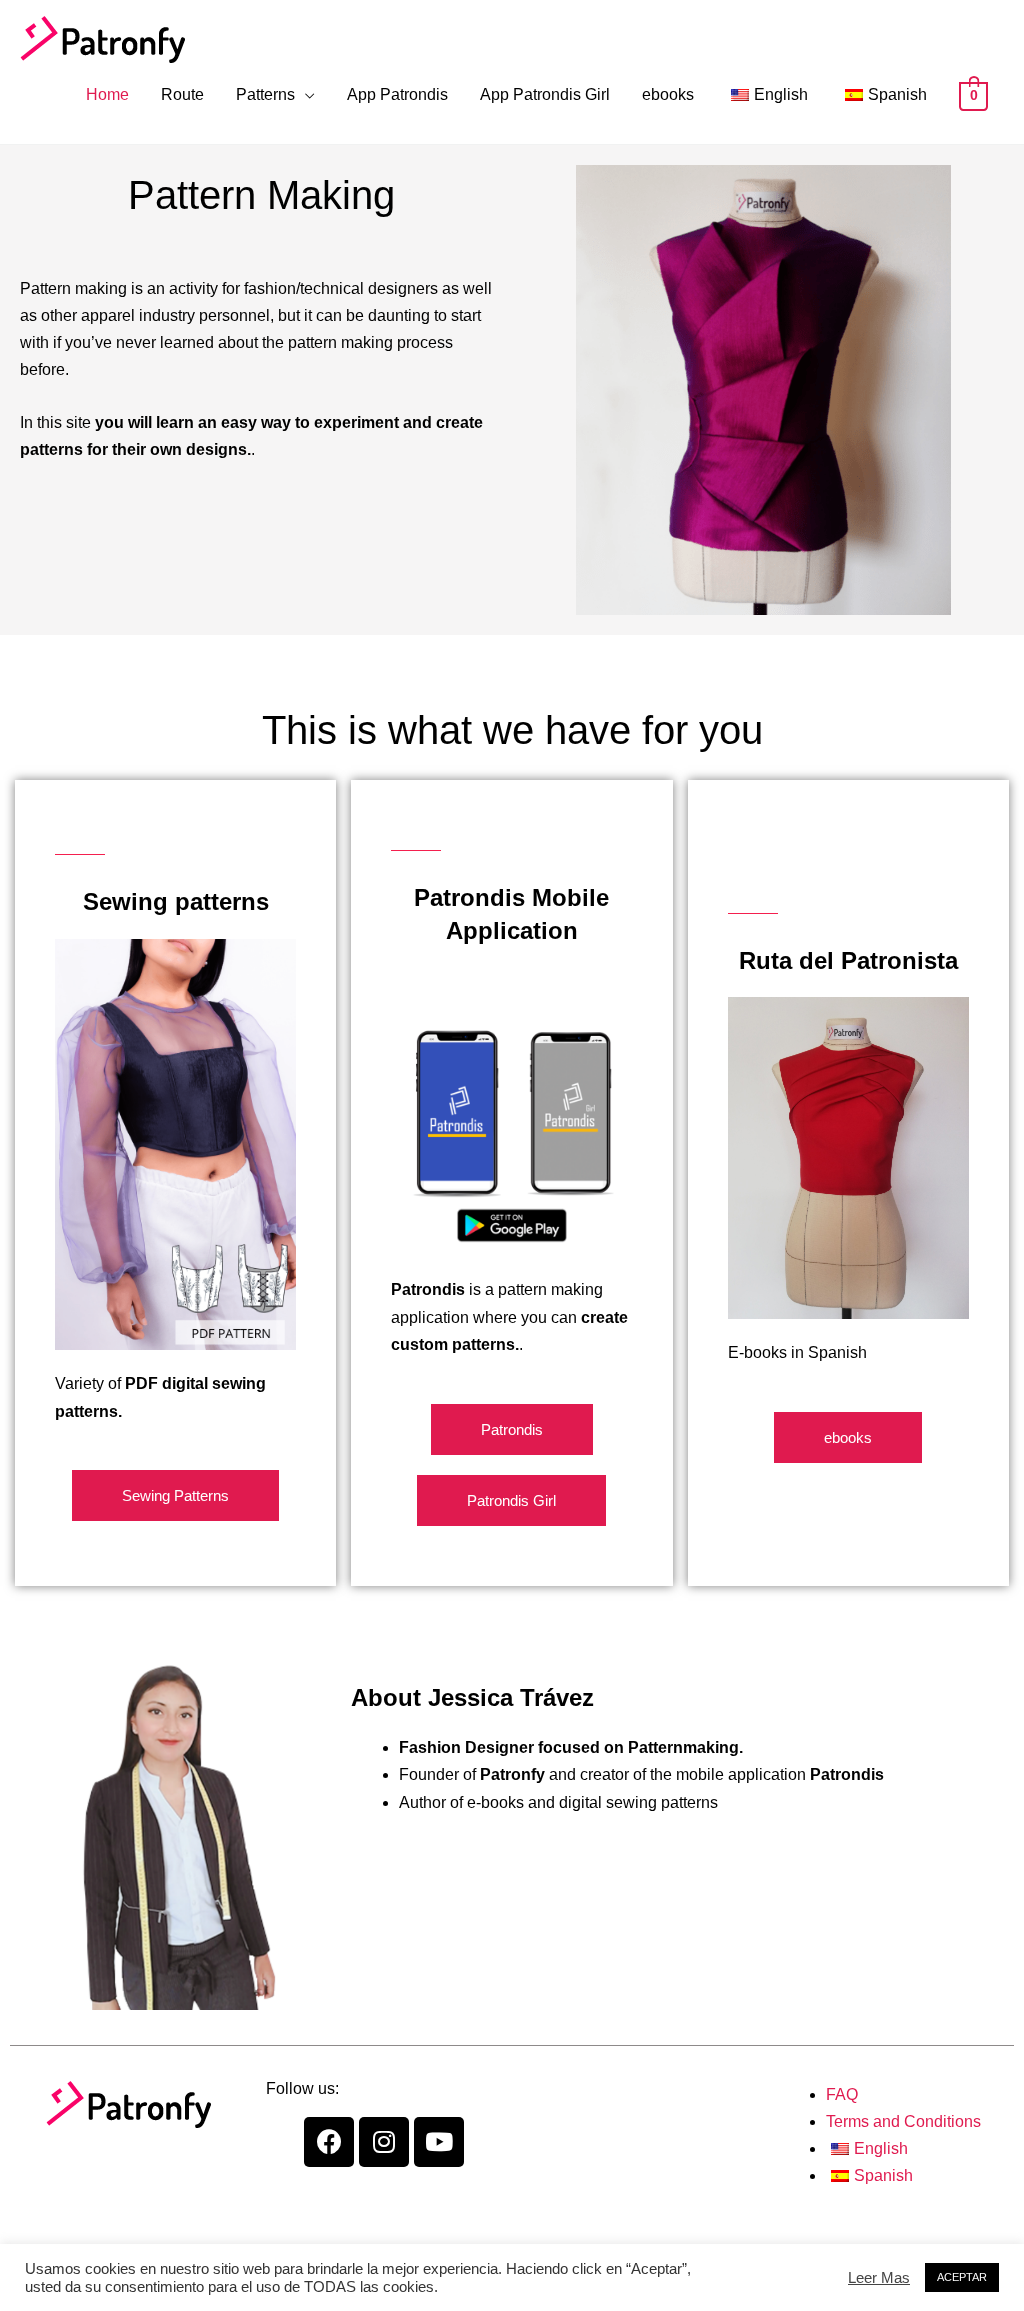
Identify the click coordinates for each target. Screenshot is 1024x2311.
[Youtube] (439, 2142)
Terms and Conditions (903, 2121)
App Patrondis (397, 94)
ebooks (668, 94)
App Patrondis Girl (545, 94)
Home (107, 94)
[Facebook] (329, 2142)
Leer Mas (879, 2278)
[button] (175, 1495)
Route (182, 94)
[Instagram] (384, 2142)
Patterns (265, 94)
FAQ (842, 2094)
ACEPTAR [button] (962, 2277)
